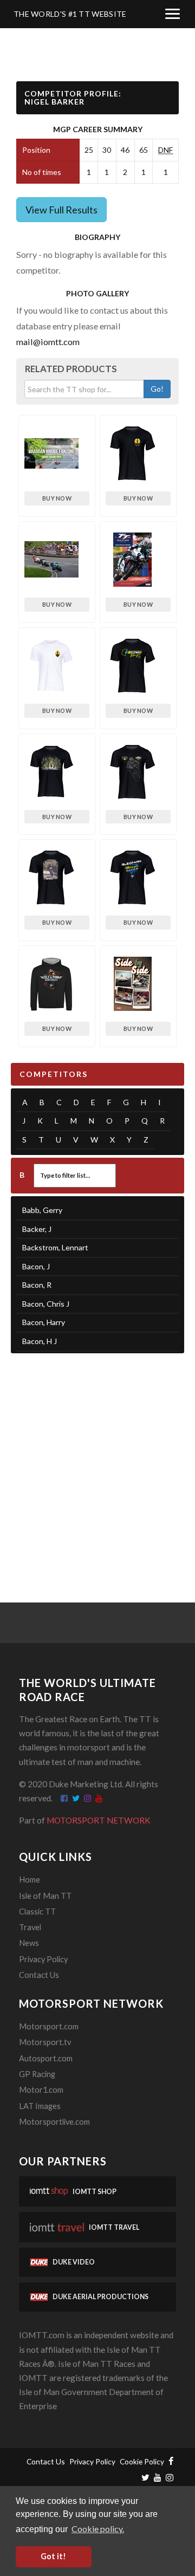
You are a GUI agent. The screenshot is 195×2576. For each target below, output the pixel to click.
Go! (157, 389)
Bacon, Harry (44, 1322)
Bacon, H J (40, 1341)
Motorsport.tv (45, 2042)
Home (30, 1880)
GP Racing (37, 2074)
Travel (30, 1927)
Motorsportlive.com (54, 2122)
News (29, 1943)
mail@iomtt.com (48, 342)
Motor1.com (41, 2090)
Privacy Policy (43, 1959)
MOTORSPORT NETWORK (99, 1820)
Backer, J (37, 1229)
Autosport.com (46, 2058)
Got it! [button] (53, 2556)
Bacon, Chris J (46, 1304)
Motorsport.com (49, 2026)
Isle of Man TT (45, 1896)
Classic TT (37, 1912)
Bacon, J (36, 1266)
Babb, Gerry (42, 1210)
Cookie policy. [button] (98, 2529)
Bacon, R (37, 1285)
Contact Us (39, 1975)
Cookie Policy (142, 2461)
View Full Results (61, 210)
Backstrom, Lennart (55, 1247)
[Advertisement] (97, 1464)
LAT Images (40, 2106)
